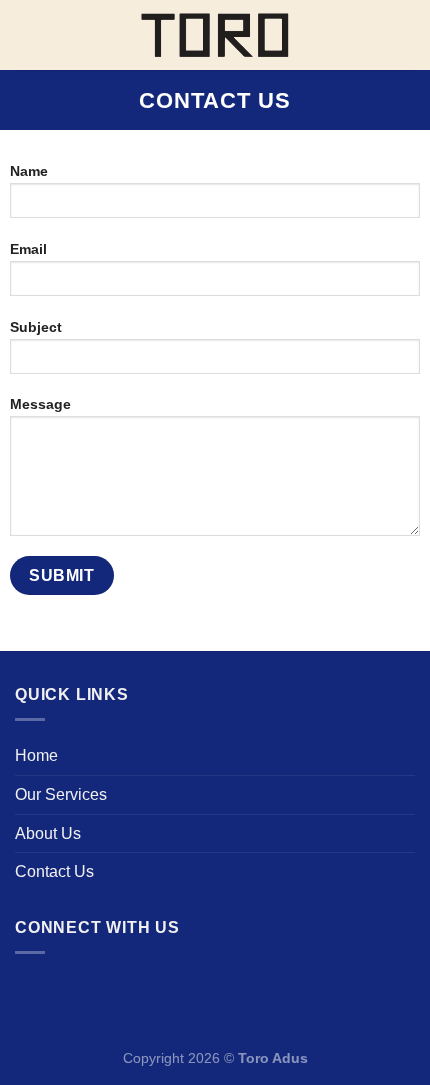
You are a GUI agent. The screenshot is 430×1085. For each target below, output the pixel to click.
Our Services (61, 794)
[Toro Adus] (215, 35)
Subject (36, 327)
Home (36, 755)
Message (40, 404)
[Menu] (27, 34)
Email (28, 249)
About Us (48, 833)
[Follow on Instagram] (35, 991)
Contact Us (54, 871)
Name (29, 171)
